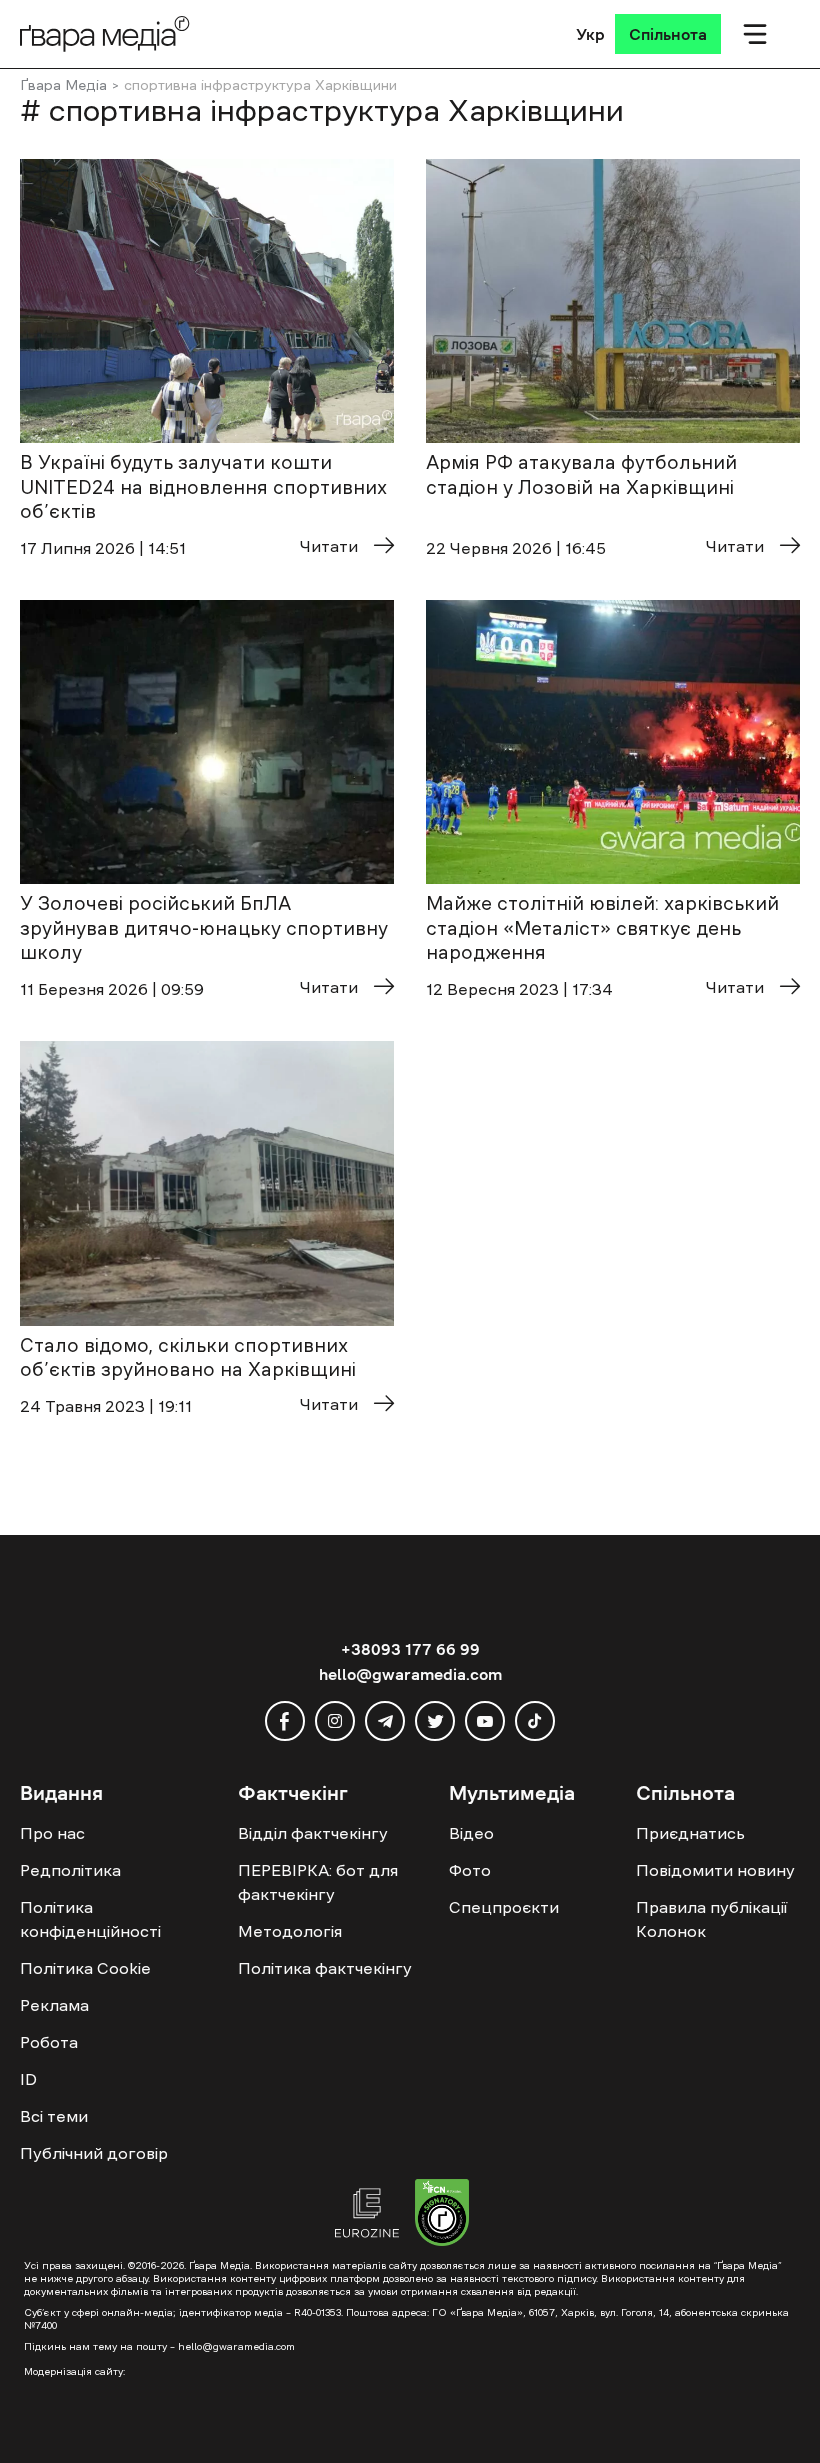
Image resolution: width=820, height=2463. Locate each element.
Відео (471, 1833)
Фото (470, 1870)
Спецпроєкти (504, 1907)
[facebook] (285, 1721)
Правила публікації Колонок (711, 1919)
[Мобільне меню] (755, 34)
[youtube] (485, 1721)
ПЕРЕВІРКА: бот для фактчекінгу (318, 1882)
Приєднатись (690, 1833)
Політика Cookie (85, 1968)
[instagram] (335, 1721)
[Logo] (105, 33)
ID (28, 2079)
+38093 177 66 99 (410, 1649)
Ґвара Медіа (63, 85)
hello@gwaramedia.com (410, 1674)
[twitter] (435, 1721)
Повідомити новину (715, 1870)
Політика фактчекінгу (325, 1968)
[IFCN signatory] (442, 2215)
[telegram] (385, 1721)
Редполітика (70, 1870)
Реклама (54, 2005)
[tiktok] (535, 1721)
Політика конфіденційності (90, 1919)
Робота (49, 2042)
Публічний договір (94, 2153)
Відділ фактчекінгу (313, 1833)
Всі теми (54, 2116)
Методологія (290, 1931)
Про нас (52, 1833)
